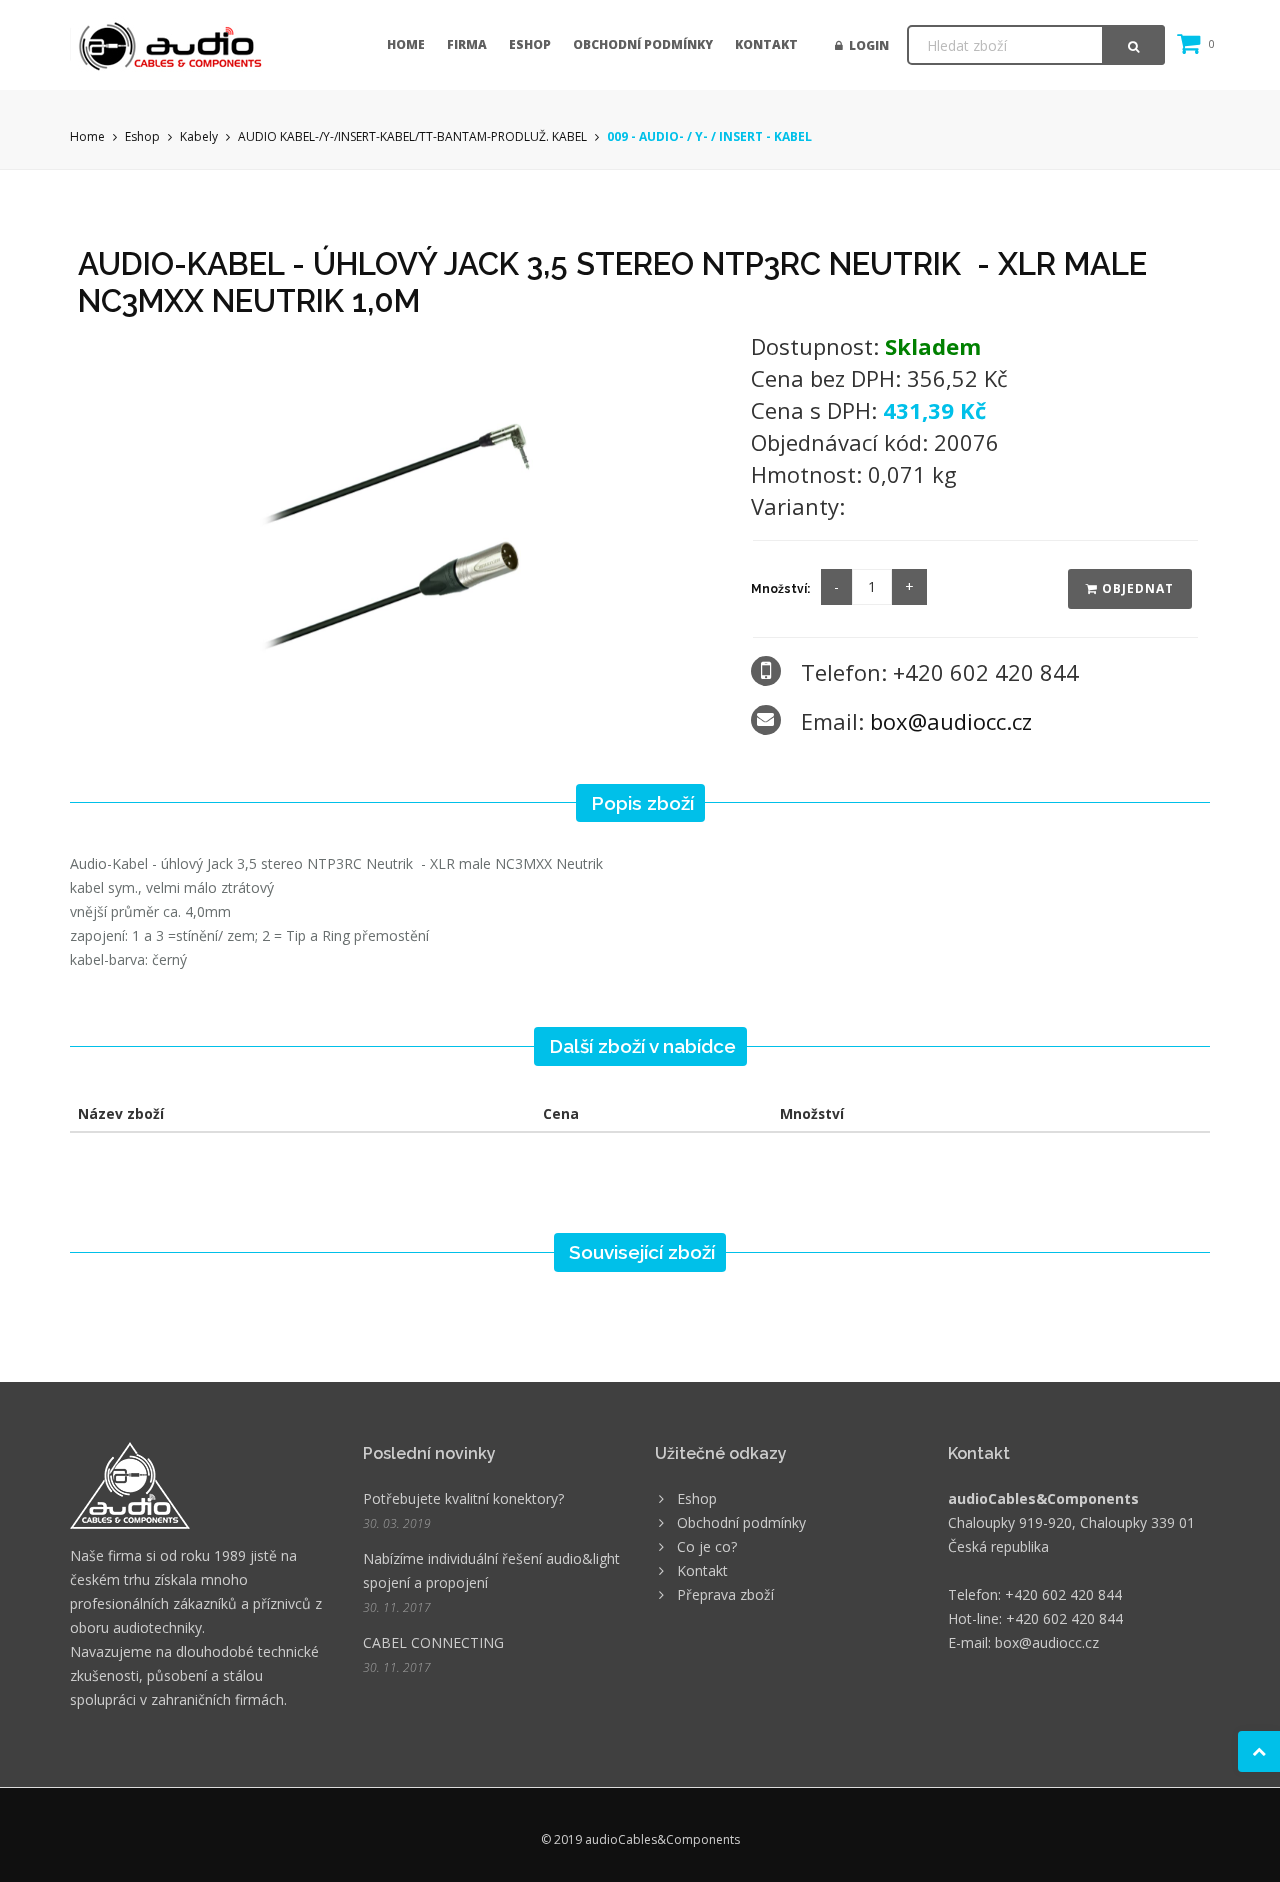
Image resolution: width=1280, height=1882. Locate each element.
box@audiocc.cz (951, 721)
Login (866, 45)
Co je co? (707, 1546)
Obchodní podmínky (643, 44)
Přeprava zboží (725, 1594)
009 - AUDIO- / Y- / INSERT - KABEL (709, 136)
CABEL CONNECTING (433, 1642)
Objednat (1136, 588)
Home (406, 44)
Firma (467, 44)
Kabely (199, 136)
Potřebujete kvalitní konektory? (463, 1498)
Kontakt (766, 44)
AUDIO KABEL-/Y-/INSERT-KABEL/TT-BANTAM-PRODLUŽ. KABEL (412, 136)
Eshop (530, 44)
